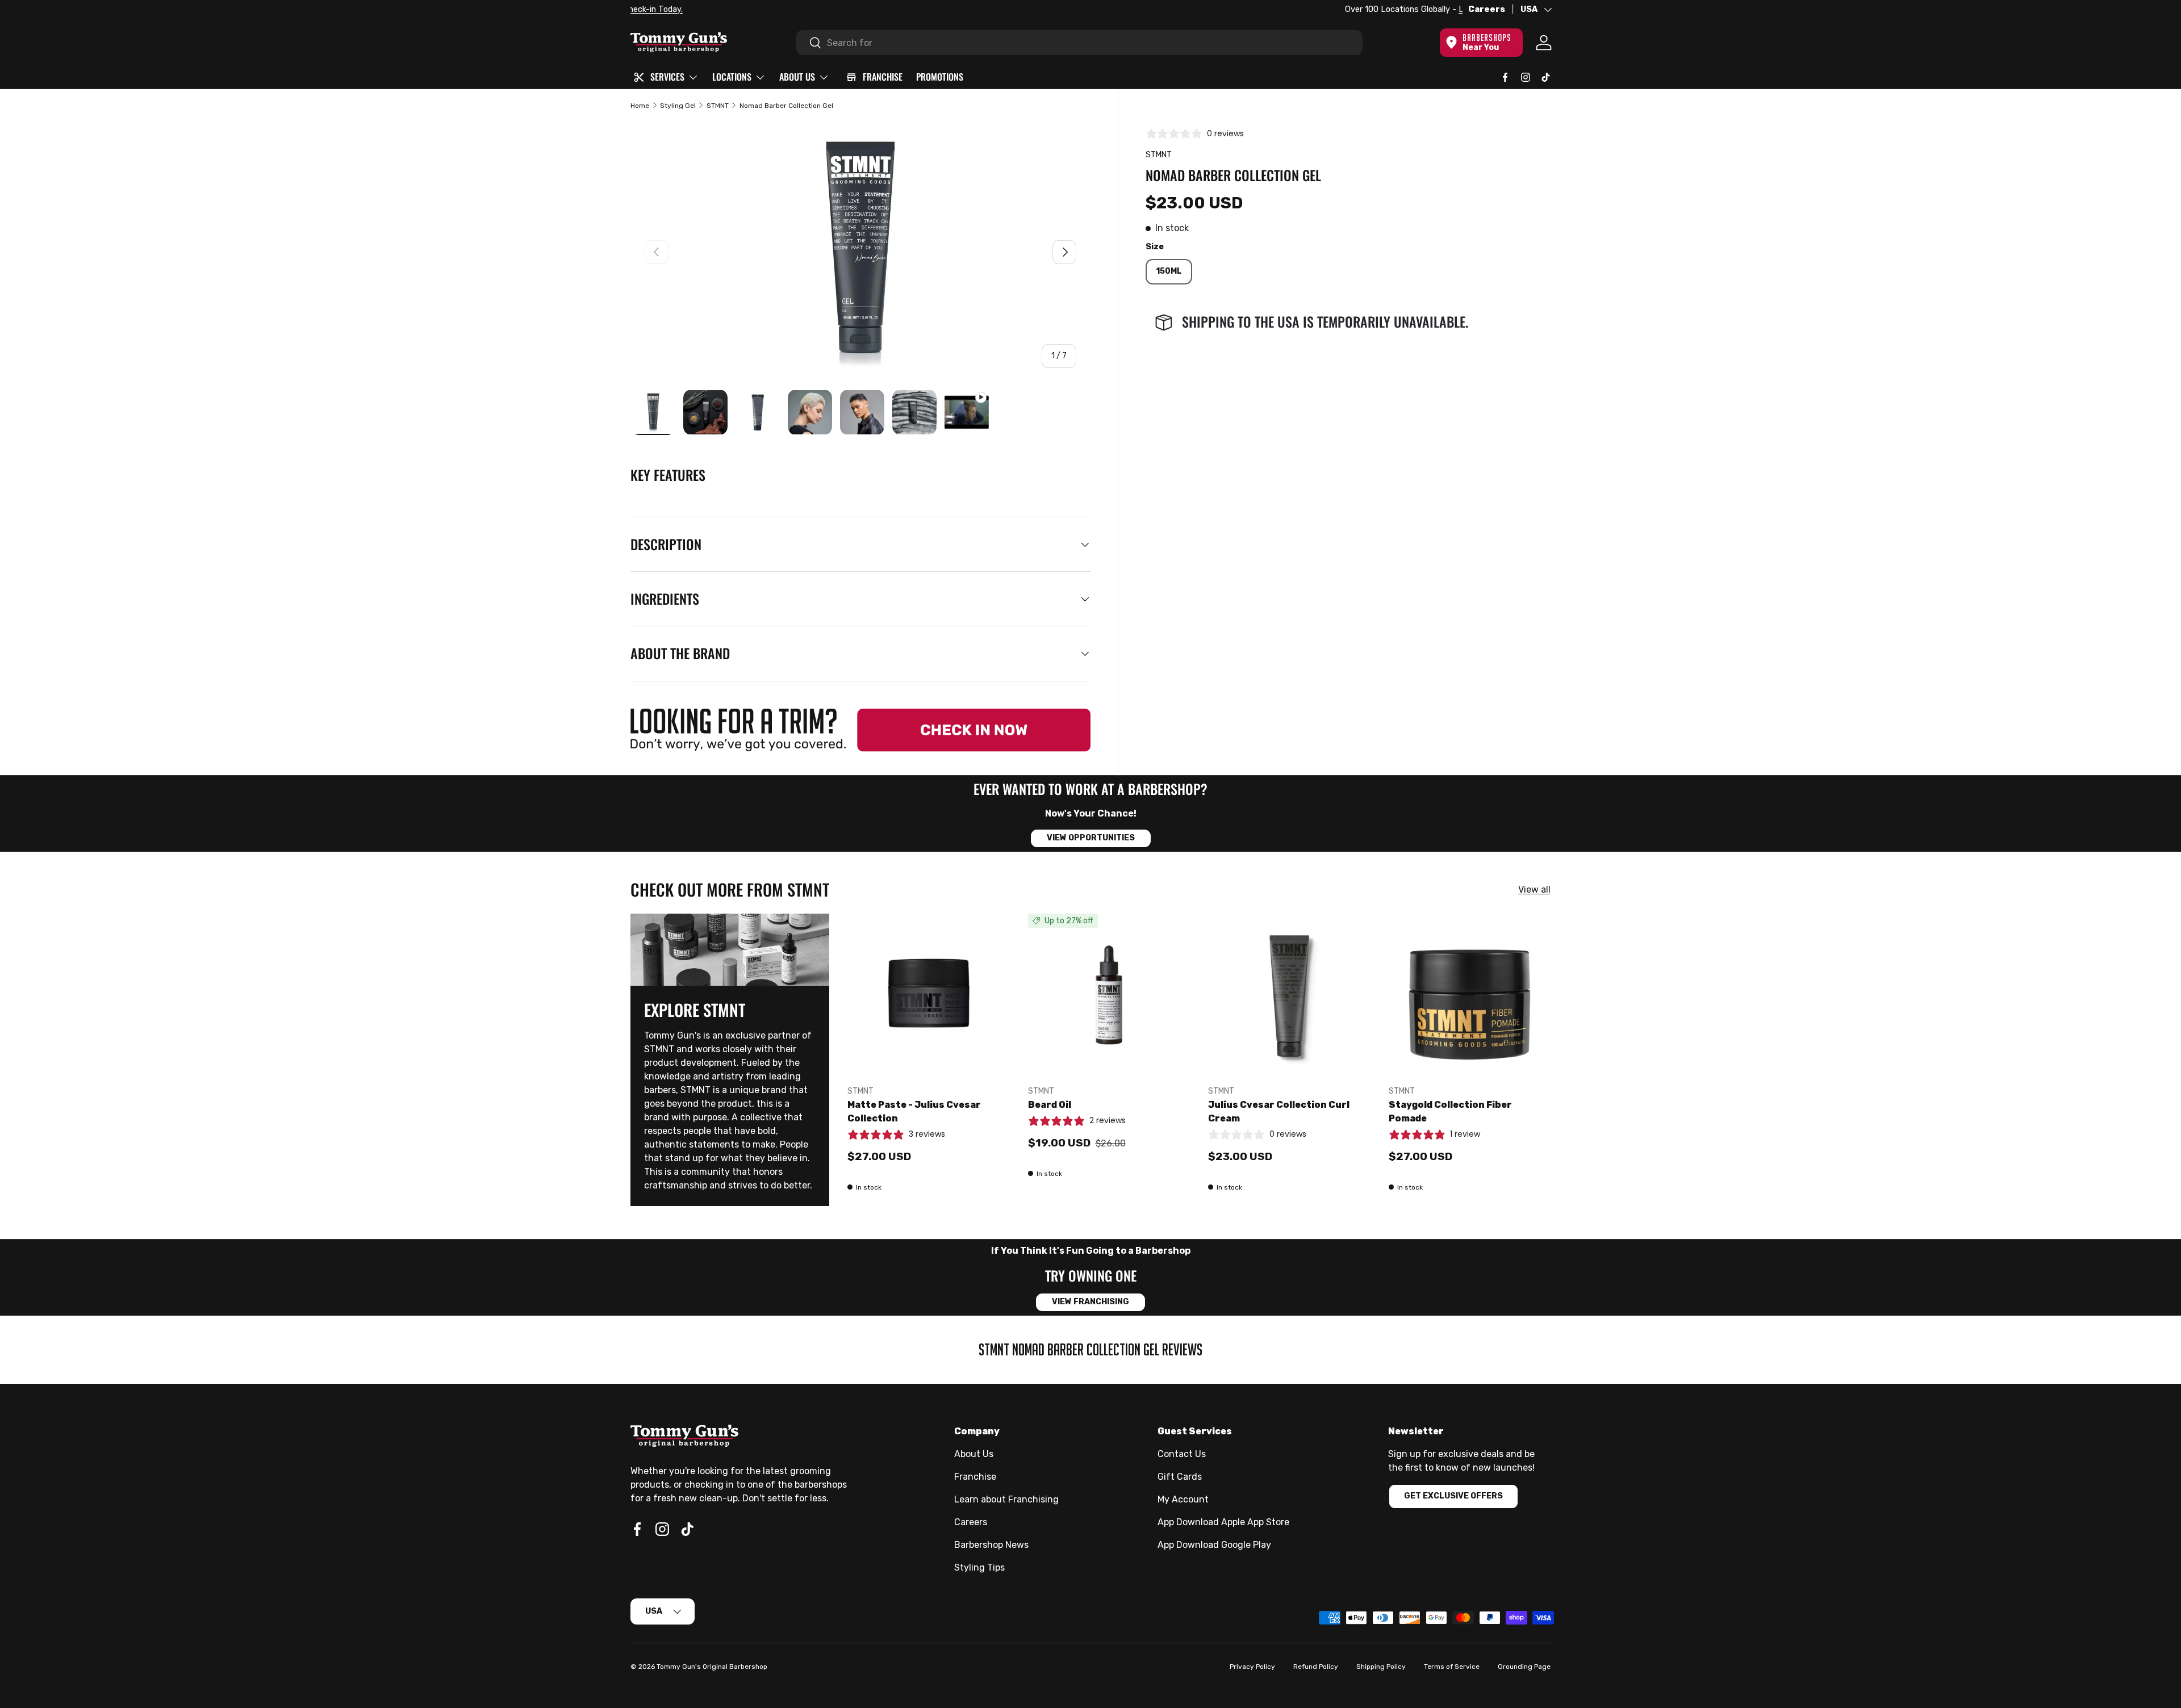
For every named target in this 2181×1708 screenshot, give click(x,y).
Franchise (975, 1477)
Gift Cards (1180, 1477)
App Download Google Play (1214, 1545)
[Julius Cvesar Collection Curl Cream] (1289, 995)
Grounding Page (1524, 1667)
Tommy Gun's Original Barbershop (712, 1667)
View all (1534, 889)
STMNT (718, 106)
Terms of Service (1452, 1667)
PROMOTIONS (940, 77)
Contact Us (1182, 1454)
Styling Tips (979, 1567)
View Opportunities (1091, 838)
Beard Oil (1050, 1105)
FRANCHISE (883, 77)
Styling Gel (678, 106)
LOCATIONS (732, 77)
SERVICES (667, 77)
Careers (1487, 9)
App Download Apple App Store (1223, 1522)
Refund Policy (1316, 1667)
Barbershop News (991, 1545)
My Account (1183, 1499)
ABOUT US (797, 77)
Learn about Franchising (1006, 1499)
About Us (974, 1454)
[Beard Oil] (1109, 995)
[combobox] (1080, 43)
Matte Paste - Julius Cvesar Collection (914, 1112)
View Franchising (1090, 1302)
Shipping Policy (1381, 1667)
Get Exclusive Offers (1453, 1496)
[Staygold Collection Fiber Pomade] (1470, 995)
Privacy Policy (1252, 1667)
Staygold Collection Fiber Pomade (1450, 1112)
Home (640, 106)
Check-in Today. (771, 9)
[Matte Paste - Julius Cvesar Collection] (929, 995)
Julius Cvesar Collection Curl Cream (1279, 1112)
